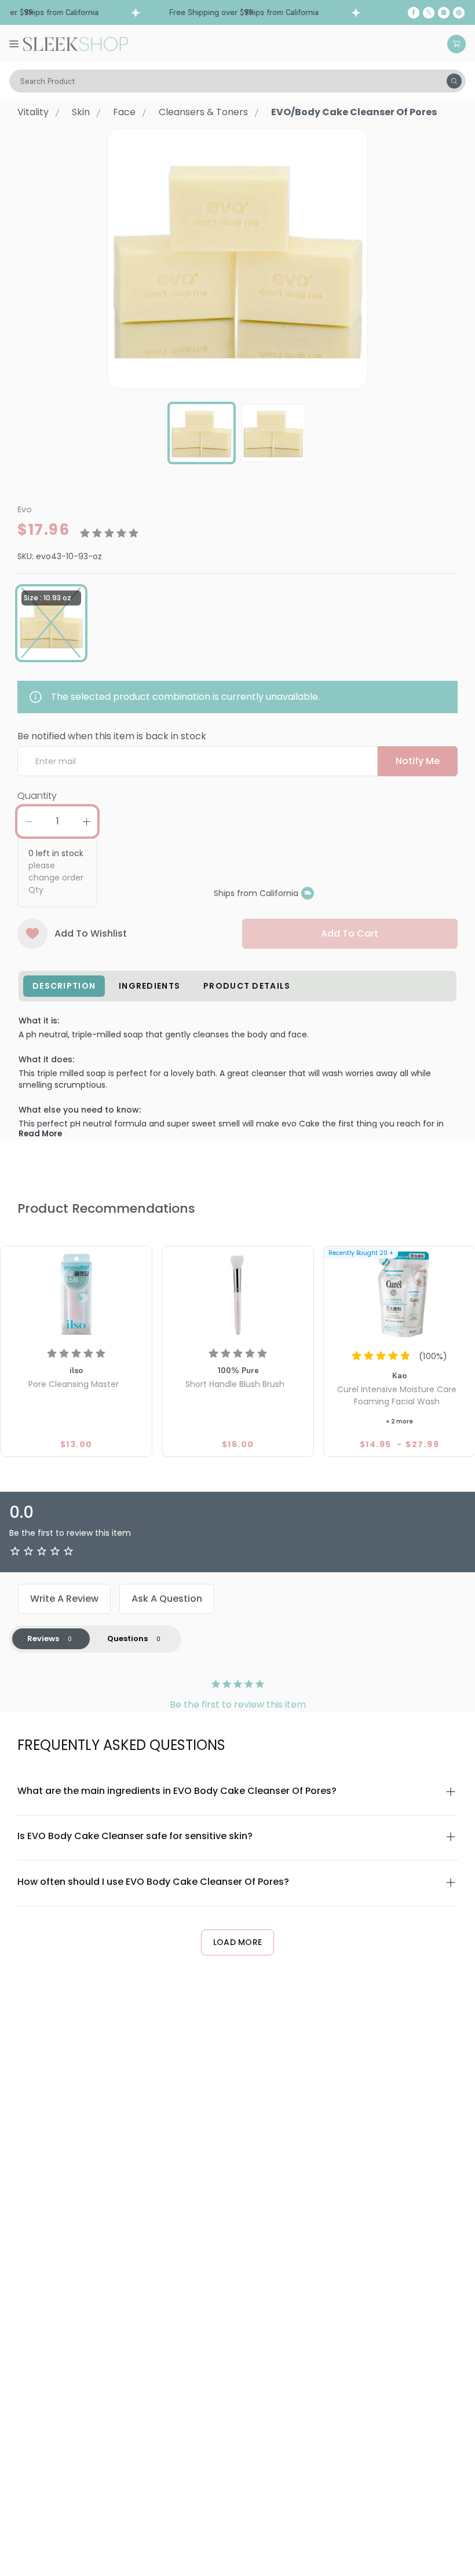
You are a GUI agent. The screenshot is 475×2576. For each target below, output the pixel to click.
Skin (81, 112)
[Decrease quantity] (28, 821)
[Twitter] (429, 13)
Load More (238, 1942)
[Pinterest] (459, 13)
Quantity (37, 796)
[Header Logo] (76, 43)
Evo (25, 509)
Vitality (33, 112)
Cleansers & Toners (203, 112)
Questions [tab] (127, 1639)
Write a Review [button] (64, 1599)
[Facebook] (414, 13)
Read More (40, 1134)
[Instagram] (444, 13)
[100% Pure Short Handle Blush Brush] (238, 1295)
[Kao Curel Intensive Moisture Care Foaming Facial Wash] (399, 1295)
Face (124, 112)
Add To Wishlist (91, 933)
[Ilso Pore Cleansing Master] (76, 1295)
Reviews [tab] (43, 1639)
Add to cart (350, 933)
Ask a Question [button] (167, 1599)
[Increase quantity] (86, 821)
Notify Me (418, 761)
